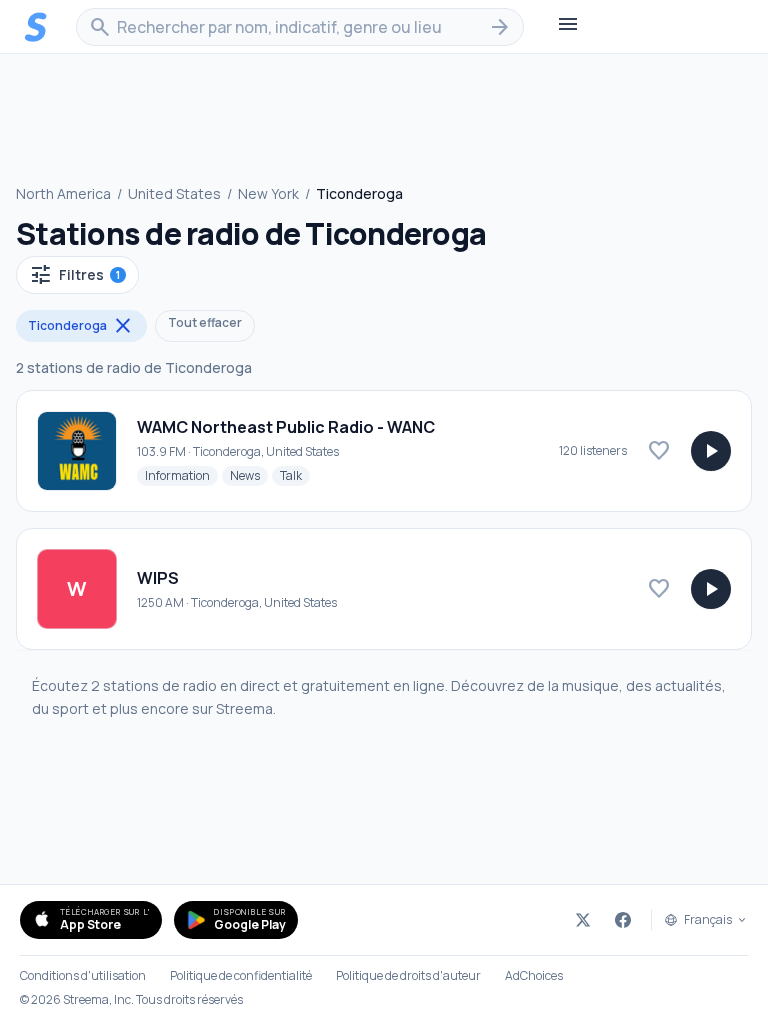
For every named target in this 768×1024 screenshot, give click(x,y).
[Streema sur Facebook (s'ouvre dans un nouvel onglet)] (623, 920)
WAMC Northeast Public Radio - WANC (286, 427)
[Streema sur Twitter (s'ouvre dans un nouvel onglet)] (583, 920)
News (249, 475)
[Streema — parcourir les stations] (36, 27)
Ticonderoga (81, 326)
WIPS (158, 578)
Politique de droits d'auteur (408, 976)
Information (181, 475)
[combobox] (300, 27)
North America (63, 193)
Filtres (74, 275)
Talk (295, 475)
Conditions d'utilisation (83, 976)
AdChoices (534, 976)
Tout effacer (205, 322)
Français (708, 920)
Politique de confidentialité (241, 976)
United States (174, 193)
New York (268, 193)
